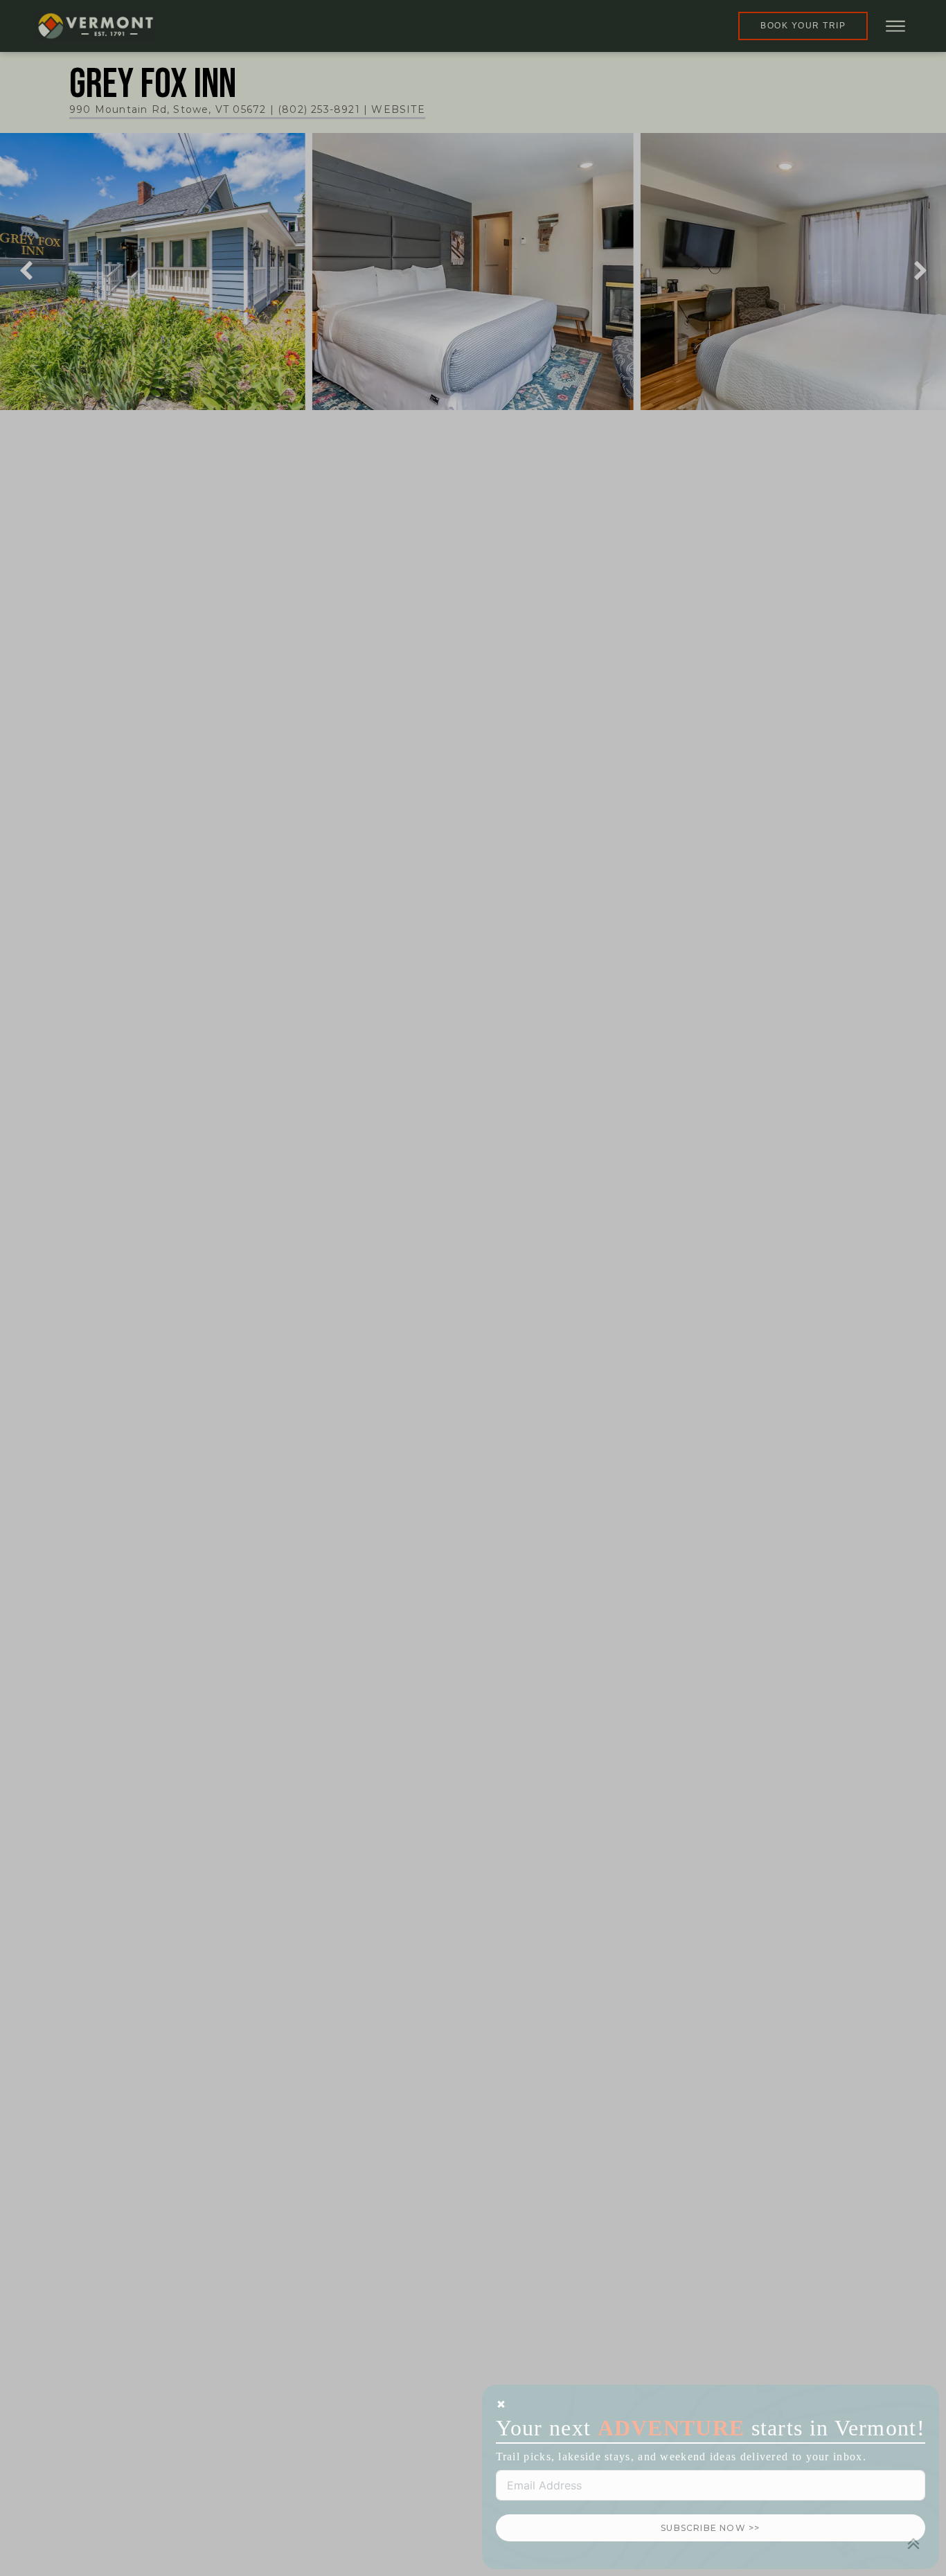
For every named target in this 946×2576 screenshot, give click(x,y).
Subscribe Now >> (710, 2528)
